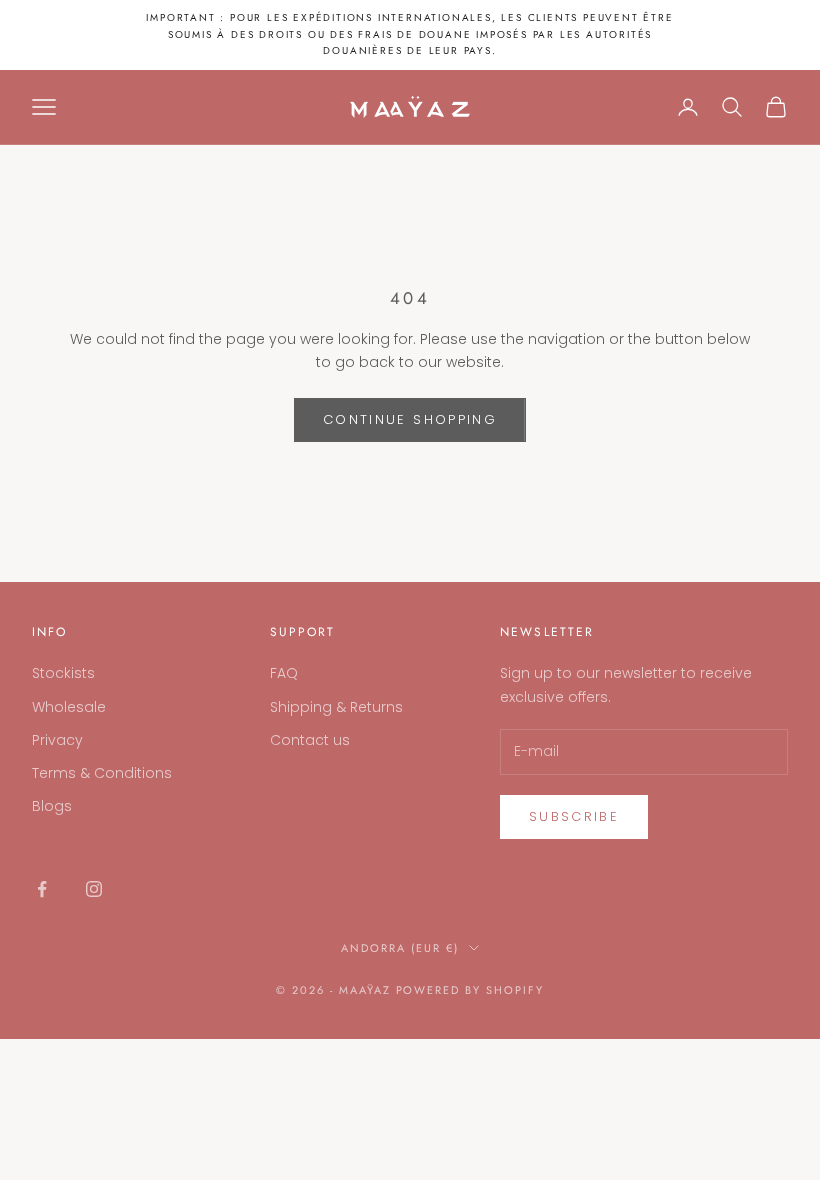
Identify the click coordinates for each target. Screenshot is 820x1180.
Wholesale (69, 707)
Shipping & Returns (336, 707)
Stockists (63, 673)
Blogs (52, 806)
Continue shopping (410, 419)
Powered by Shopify (470, 990)
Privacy (57, 740)
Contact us (310, 740)
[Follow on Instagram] (94, 889)
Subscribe (574, 816)
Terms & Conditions (102, 773)
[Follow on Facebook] (42, 889)
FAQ (284, 673)
